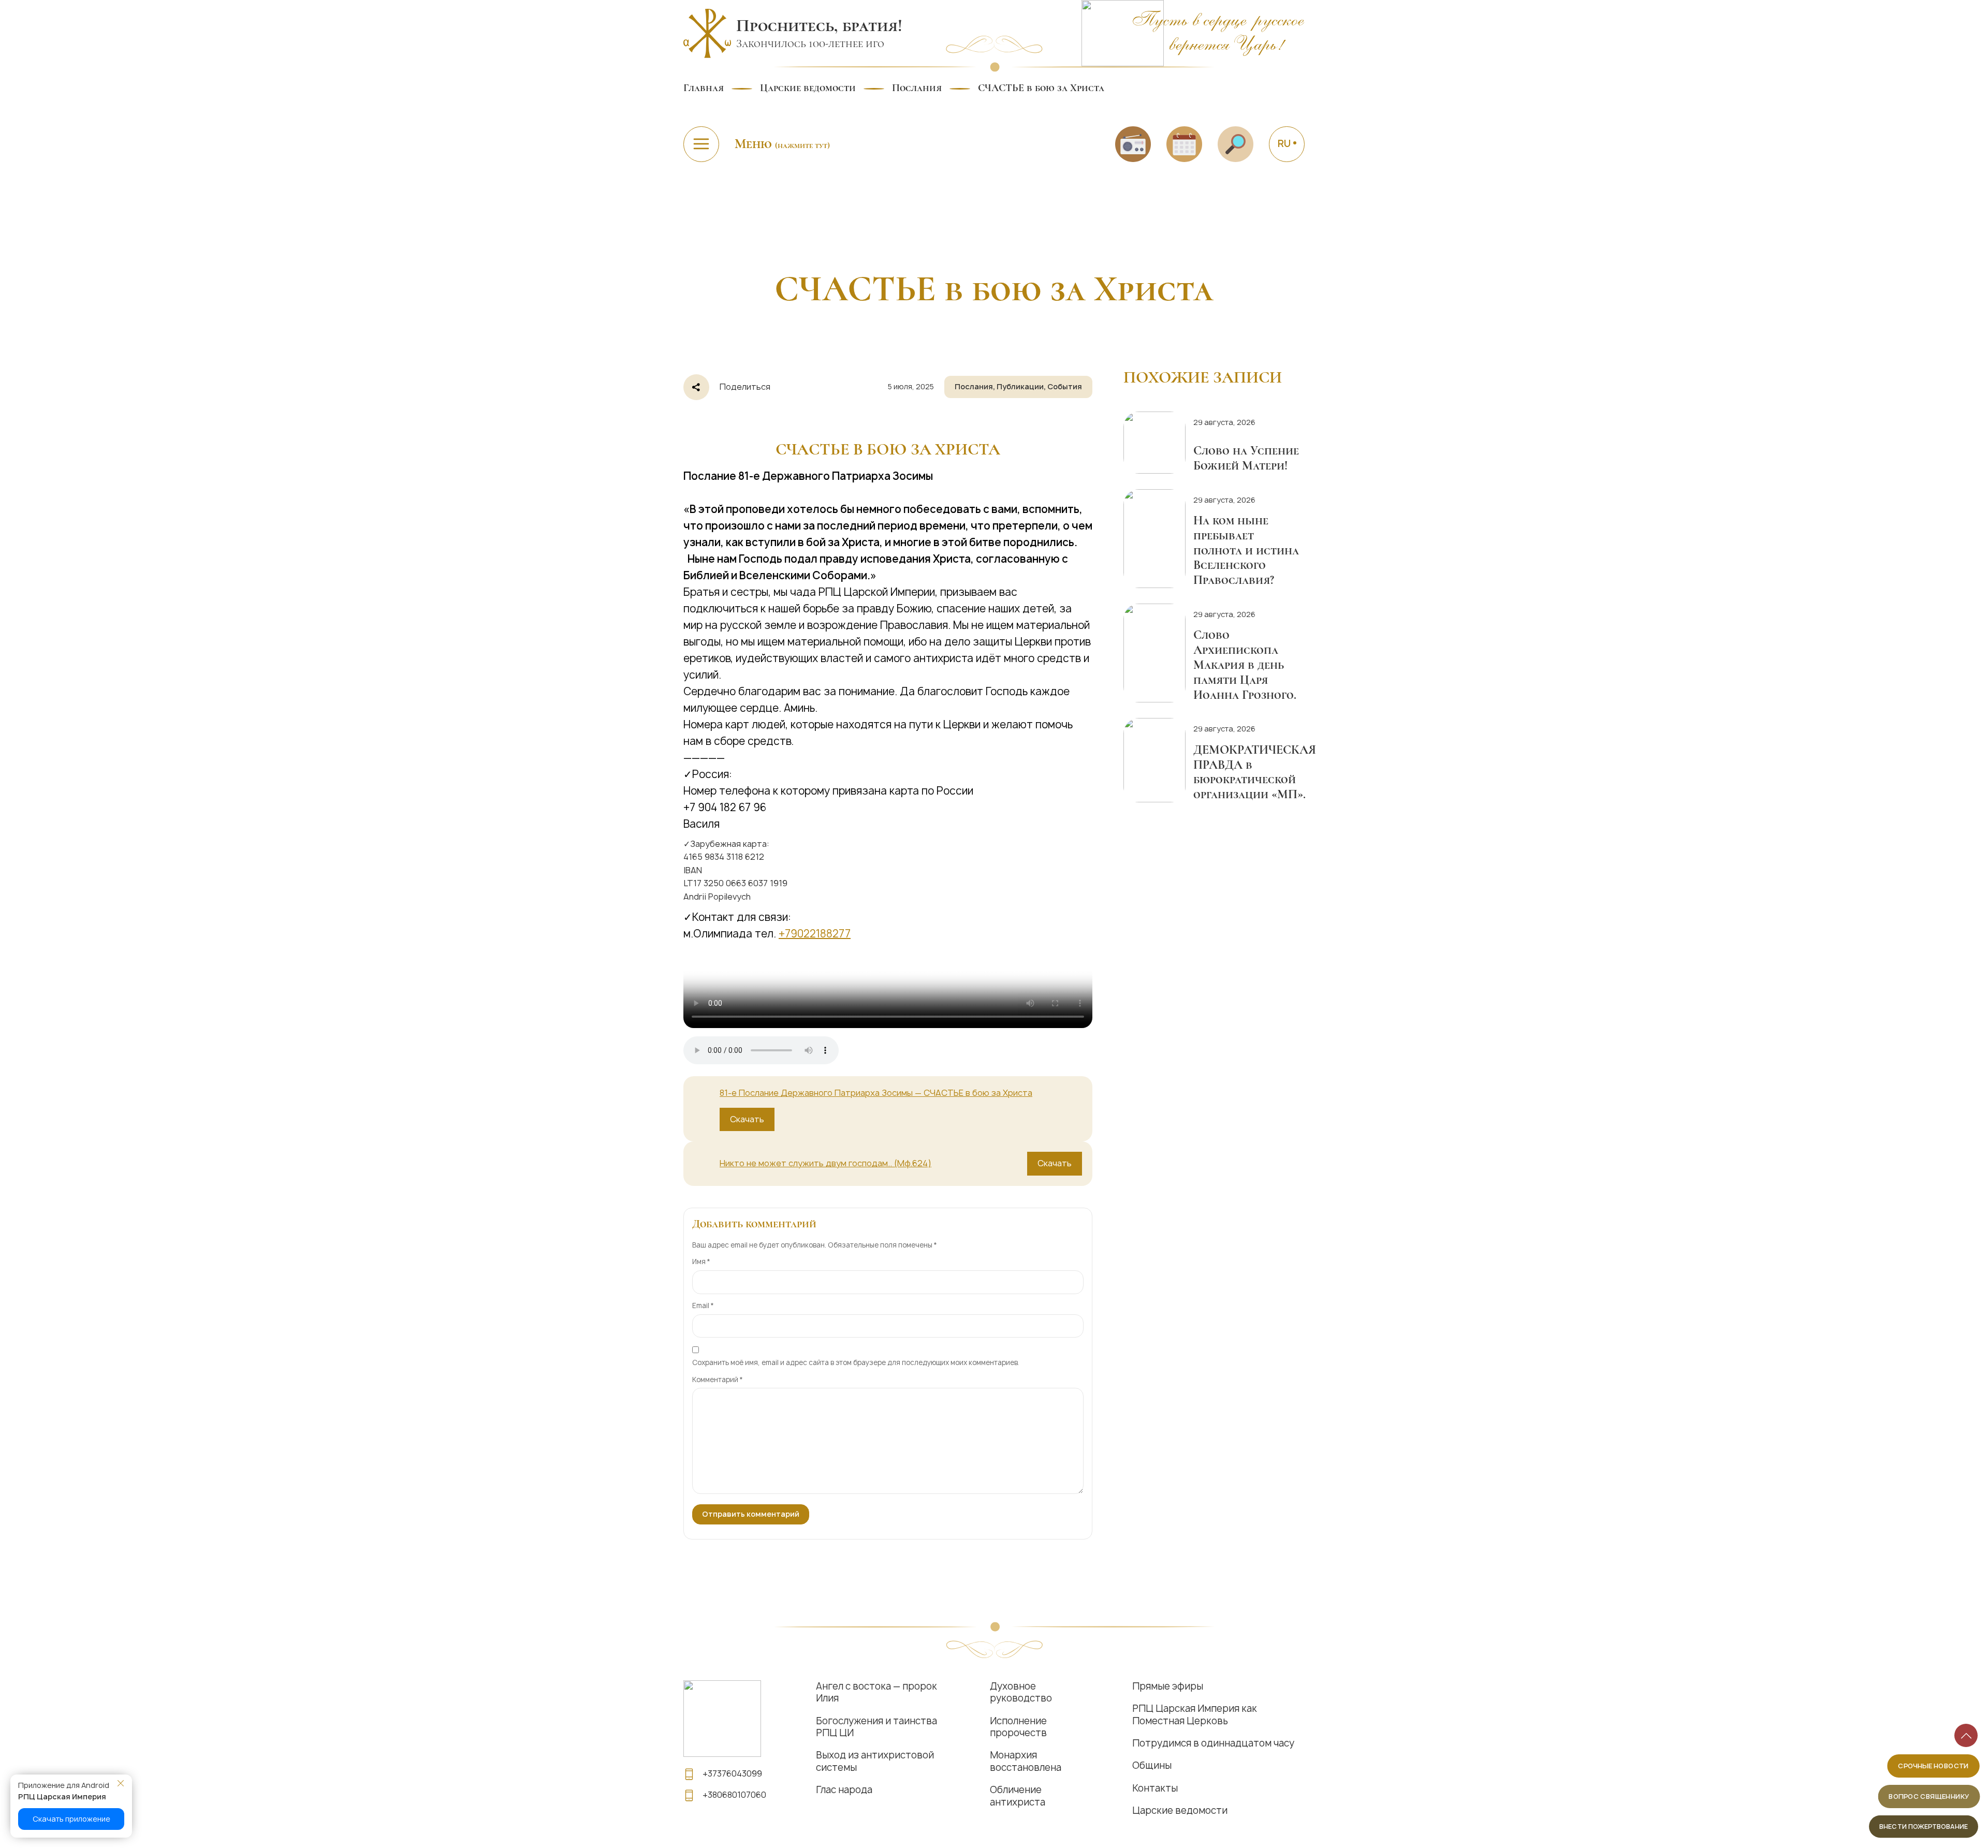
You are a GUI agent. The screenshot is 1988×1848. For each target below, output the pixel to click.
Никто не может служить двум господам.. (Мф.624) (825, 1163)
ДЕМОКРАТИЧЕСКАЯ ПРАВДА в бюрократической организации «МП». (1255, 772)
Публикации (1020, 386)
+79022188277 (815, 934)
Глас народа (844, 1790)
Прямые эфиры (1168, 1686)
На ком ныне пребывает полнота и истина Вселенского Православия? (1246, 550)
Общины (1152, 1765)
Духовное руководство (1021, 1692)
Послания (917, 88)
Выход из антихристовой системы (875, 1761)
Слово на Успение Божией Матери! (1246, 458)
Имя (701, 1262)
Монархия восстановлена (1026, 1761)
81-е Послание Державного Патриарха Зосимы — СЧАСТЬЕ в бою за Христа (876, 1093)
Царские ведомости (808, 88)
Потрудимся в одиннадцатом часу (1213, 1743)
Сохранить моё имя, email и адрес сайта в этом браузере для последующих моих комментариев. (856, 1362)
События (1065, 386)
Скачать (747, 1119)
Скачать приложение (71, 1819)
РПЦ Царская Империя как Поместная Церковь (1195, 1715)
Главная (704, 88)
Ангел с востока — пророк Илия (876, 1692)
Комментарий (718, 1380)
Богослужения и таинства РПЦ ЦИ (876, 1727)
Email (703, 1306)
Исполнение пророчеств (1018, 1727)
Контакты (1155, 1788)
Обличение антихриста (1018, 1796)
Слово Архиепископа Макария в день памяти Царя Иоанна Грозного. (1245, 665)
